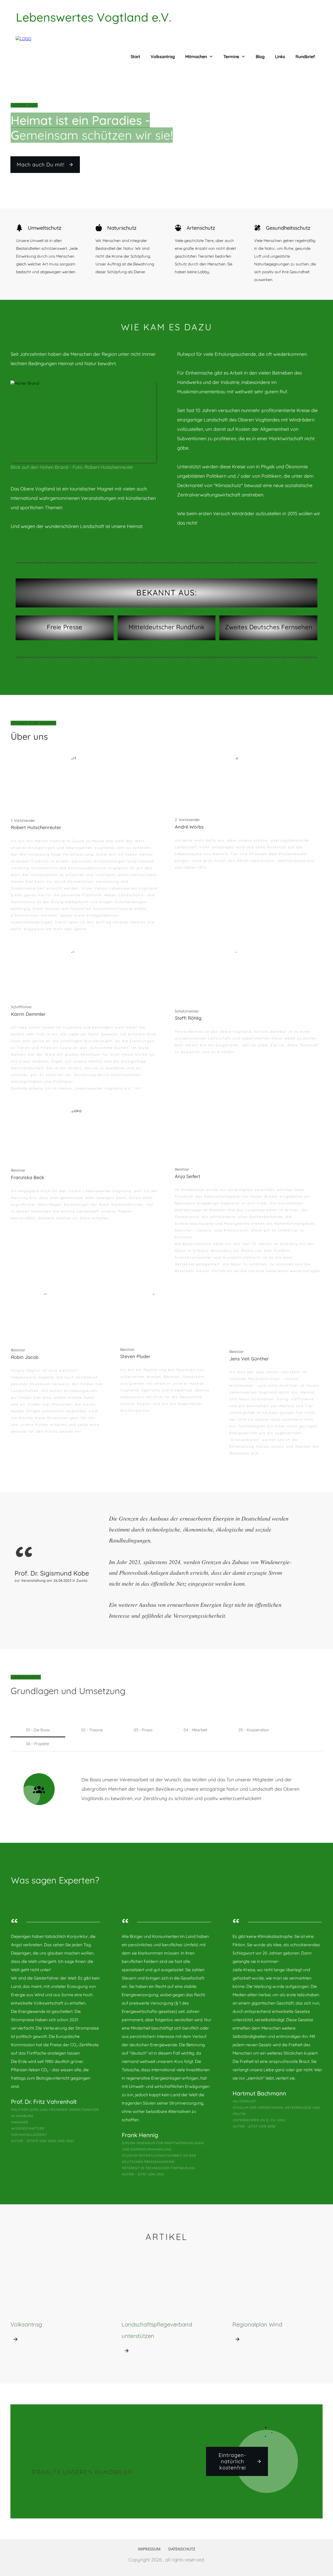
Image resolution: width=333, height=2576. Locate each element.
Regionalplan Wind (277, 2311)
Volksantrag (56, 2311)
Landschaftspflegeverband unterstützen (167, 2311)
